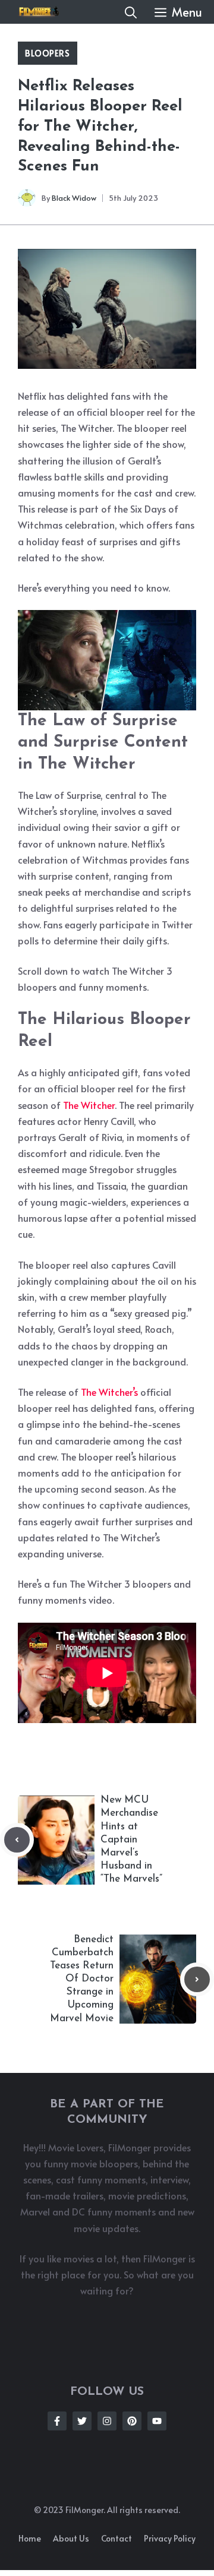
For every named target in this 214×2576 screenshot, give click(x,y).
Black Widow (74, 198)
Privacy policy (170, 2538)
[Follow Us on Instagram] (107, 2421)
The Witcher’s (109, 1392)
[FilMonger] (36, 12)
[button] (131, 12)
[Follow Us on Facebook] (57, 2421)
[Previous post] (17, 1840)
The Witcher (89, 1105)
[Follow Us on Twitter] (82, 2421)
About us (71, 2538)
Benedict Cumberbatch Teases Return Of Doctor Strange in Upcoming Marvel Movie (82, 1979)
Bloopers (48, 53)
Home (30, 2538)
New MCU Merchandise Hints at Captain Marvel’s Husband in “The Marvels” (131, 1839)
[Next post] (197, 1979)
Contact (117, 2538)
